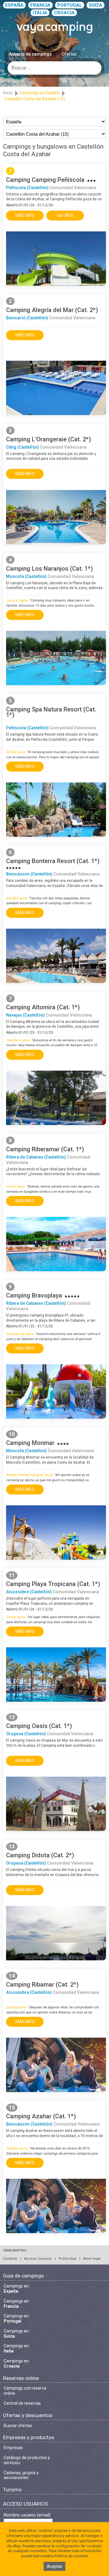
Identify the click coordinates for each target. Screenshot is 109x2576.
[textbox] (54, 68)
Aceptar (54, 2566)
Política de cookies (71, 2556)
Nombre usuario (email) (27, 2515)
